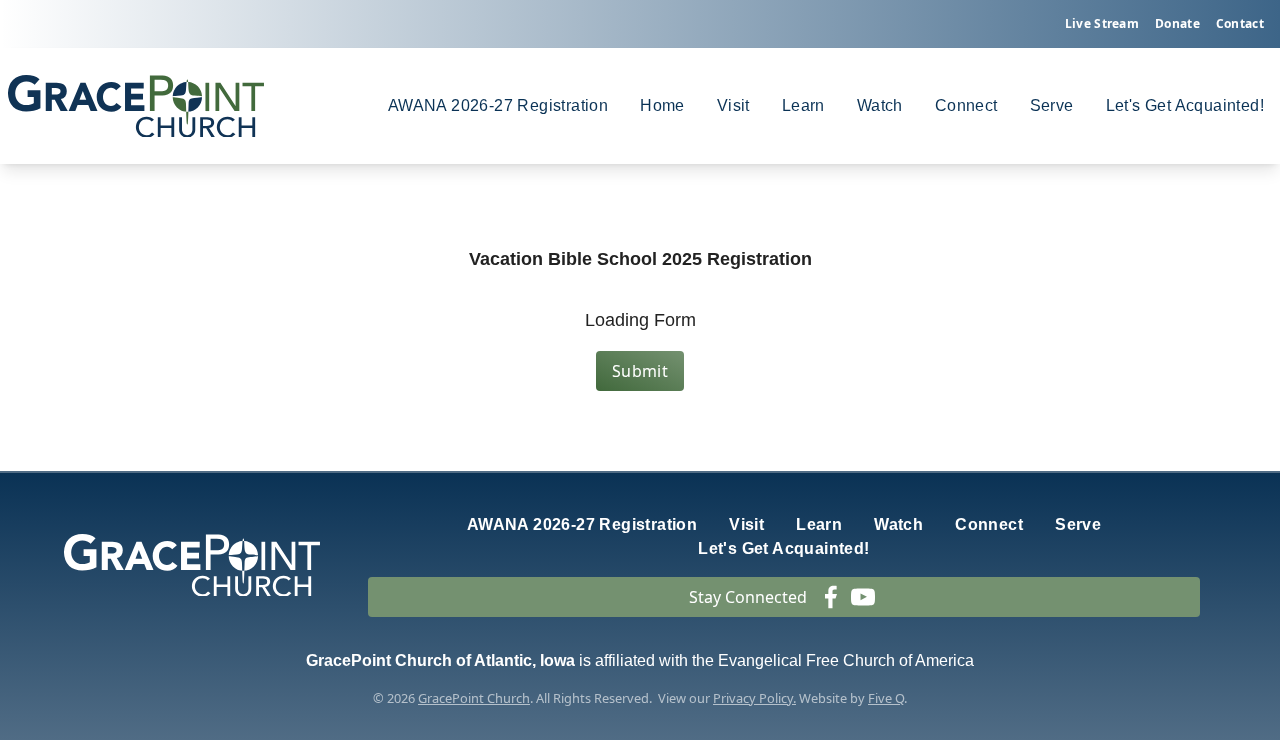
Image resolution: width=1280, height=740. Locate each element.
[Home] (136, 106)
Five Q (886, 698)
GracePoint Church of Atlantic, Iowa (440, 660)
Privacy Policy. (754, 698)
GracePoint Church (474, 698)
